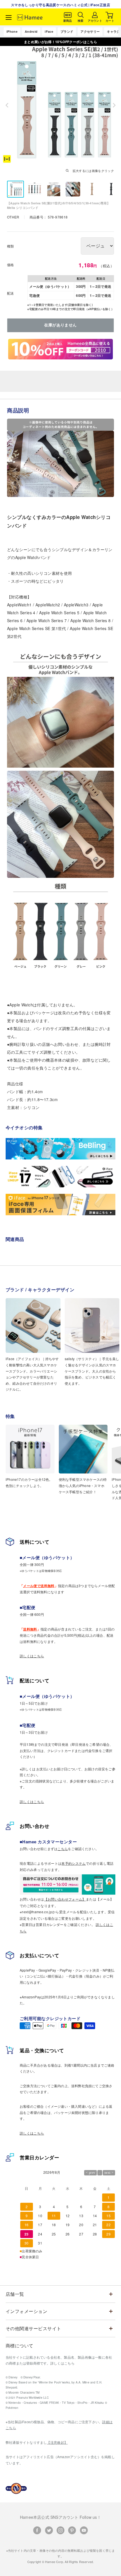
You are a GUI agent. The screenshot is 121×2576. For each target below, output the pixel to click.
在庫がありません (60, 325)
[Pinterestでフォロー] (72, 2530)
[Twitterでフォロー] (49, 2530)
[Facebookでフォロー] (37, 2530)
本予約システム (74, 1863)
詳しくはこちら (32, 1656)
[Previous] (7, 105)
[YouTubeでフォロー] (84, 2530)
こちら (63, 1849)
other (14, 217)
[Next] (114, 105)
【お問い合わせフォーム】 (65, 1899)
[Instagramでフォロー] (60, 2530)
